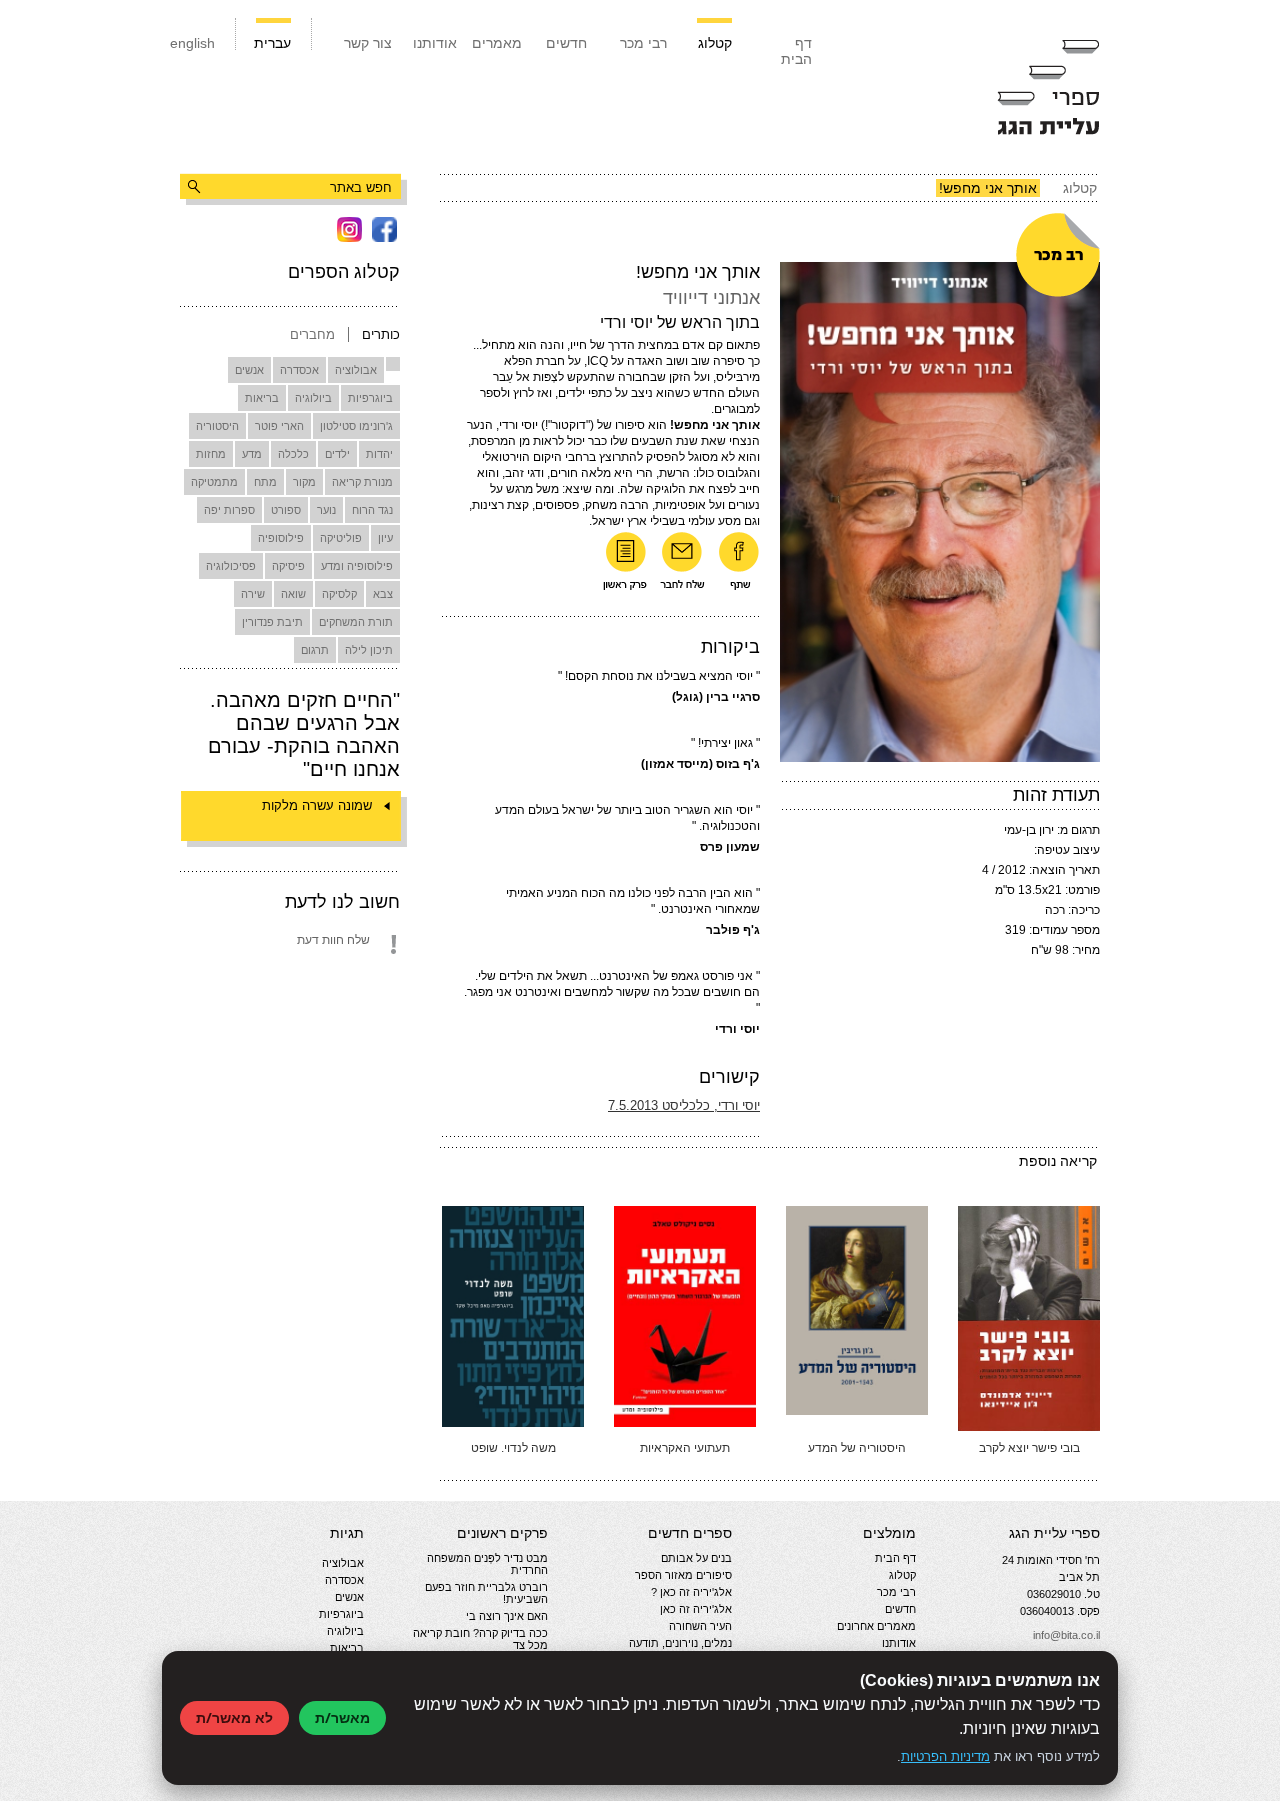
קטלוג (715, 43)
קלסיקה (339, 594)
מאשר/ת (342, 1717)
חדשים (566, 43)
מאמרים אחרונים (876, 1626)
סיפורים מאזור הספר (683, 1575)
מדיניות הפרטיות (945, 1756)
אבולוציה (356, 370)
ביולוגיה (313, 398)
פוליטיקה (341, 538)
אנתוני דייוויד (711, 298)
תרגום (315, 650)
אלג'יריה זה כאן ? (691, 1592)
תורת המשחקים (356, 622)
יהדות (379, 454)
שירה (253, 594)
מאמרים (497, 43)
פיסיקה (288, 566)
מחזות (211, 454)
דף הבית (796, 51)
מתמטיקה (214, 482)
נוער (326, 510)
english (192, 43)
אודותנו (435, 43)
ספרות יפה (229, 510)
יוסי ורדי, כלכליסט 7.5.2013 (684, 1105)
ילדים (337, 454)
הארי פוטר (279, 426)
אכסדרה (299, 370)
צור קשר (368, 43)
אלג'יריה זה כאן (696, 1609)
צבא (383, 594)
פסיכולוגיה (231, 566)
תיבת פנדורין (272, 622)
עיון (385, 538)
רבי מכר (643, 43)
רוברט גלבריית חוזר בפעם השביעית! (486, 1593)
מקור (304, 482)
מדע (252, 454)
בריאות (262, 398)
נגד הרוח (372, 510)
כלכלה (293, 454)
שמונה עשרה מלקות (317, 805)
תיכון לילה (369, 650)
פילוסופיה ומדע (357, 566)
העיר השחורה (700, 1626)
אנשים (249, 370)
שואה (293, 594)
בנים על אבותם (696, 1558)
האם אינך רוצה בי (507, 1616)
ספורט (286, 510)
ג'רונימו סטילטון (356, 426)
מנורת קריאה (362, 482)
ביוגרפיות (370, 398)
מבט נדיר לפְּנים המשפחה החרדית (487, 1564)
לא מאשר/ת (234, 1717)
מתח (265, 482)
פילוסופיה (281, 538)
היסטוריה (217, 426)
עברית (272, 43)
